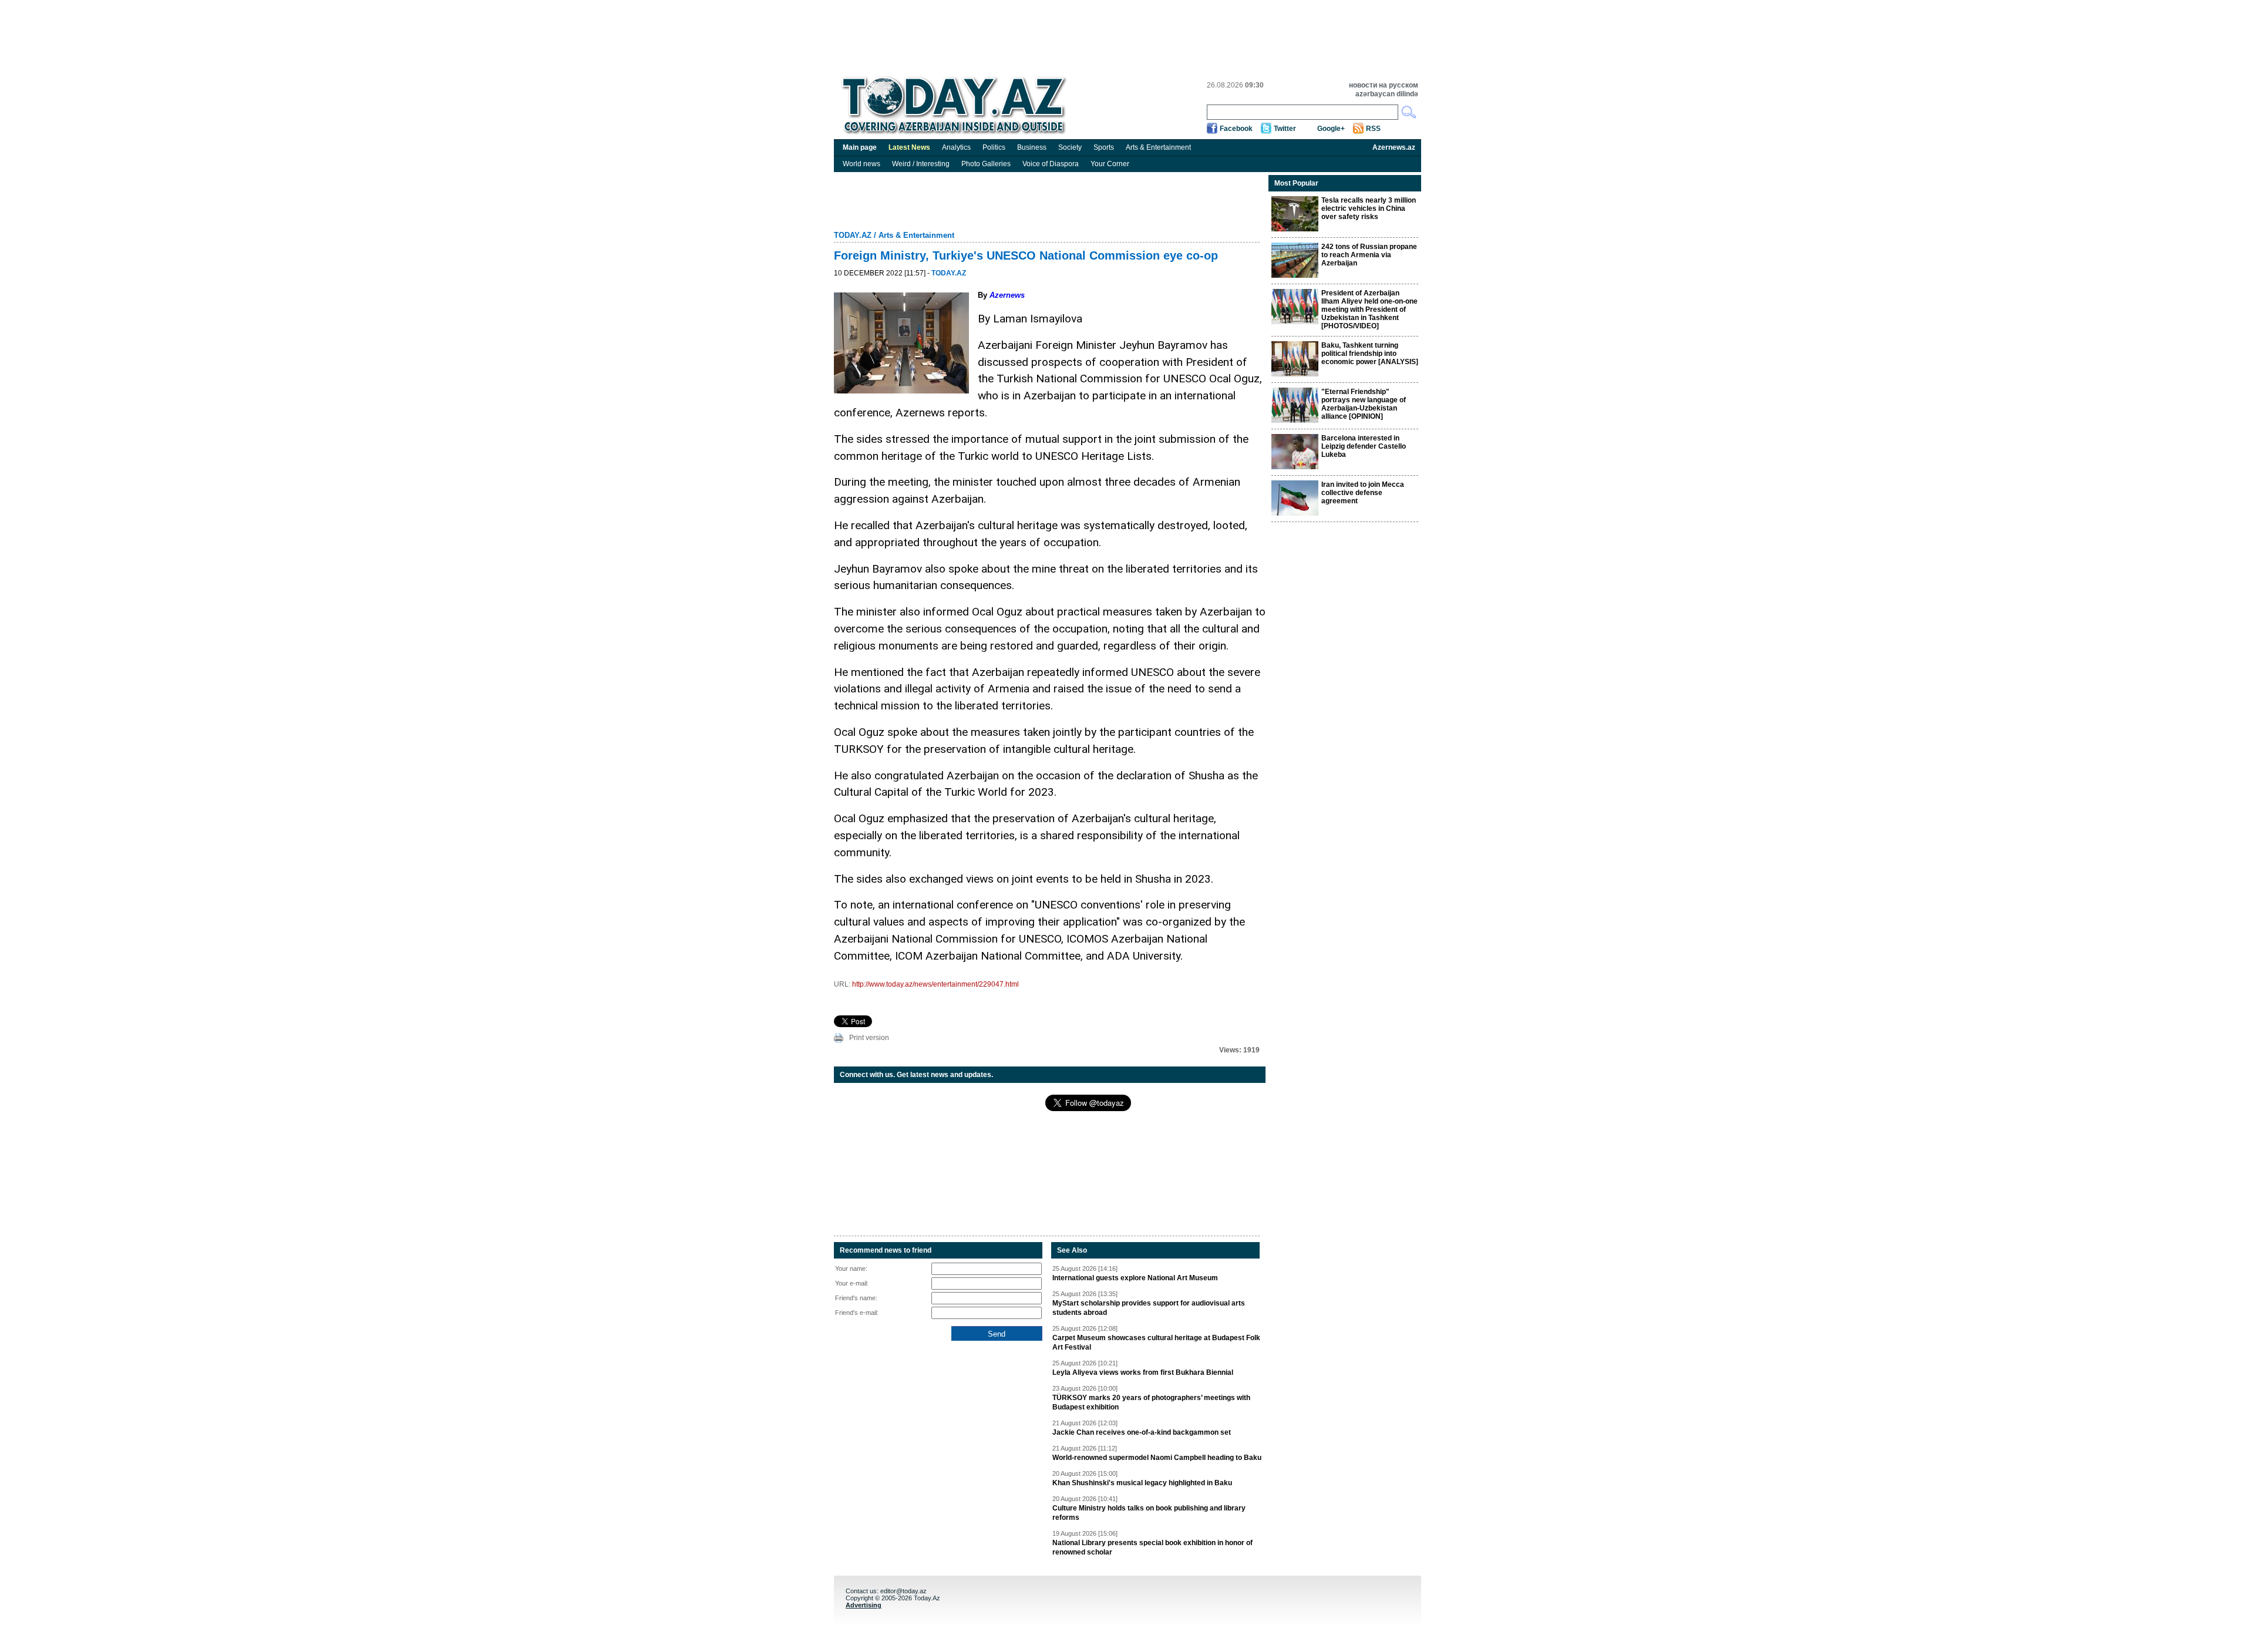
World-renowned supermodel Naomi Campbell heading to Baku (1157, 1458)
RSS (1373, 129)
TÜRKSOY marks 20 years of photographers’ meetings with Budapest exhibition (1151, 1402)
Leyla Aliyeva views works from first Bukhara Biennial (1143, 1372)
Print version (869, 1038)
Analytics (956, 147)
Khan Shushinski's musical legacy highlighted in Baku (1142, 1483)
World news (861, 164)
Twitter (1285, 129)
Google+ (1331, 129)
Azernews (1007, 295)
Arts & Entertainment (1158, 147)
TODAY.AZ (853, 235)
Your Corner (1110, 164)
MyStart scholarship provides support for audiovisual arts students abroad (1149, 1308)
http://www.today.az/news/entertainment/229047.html (935, 984)
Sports (1104, 147)
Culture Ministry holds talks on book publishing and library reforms (1149, 1513)
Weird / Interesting (921, 164)
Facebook (1236, 129)
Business (1032, 147)
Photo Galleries (986, 164)
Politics (994, 147)
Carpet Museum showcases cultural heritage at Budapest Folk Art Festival (1156, 1343)
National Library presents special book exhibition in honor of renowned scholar (1152, 1547)
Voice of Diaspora (1051, 164)
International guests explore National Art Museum (1135, 1278)
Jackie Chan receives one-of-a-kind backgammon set (1142, 1432)
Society (1070, 147)
